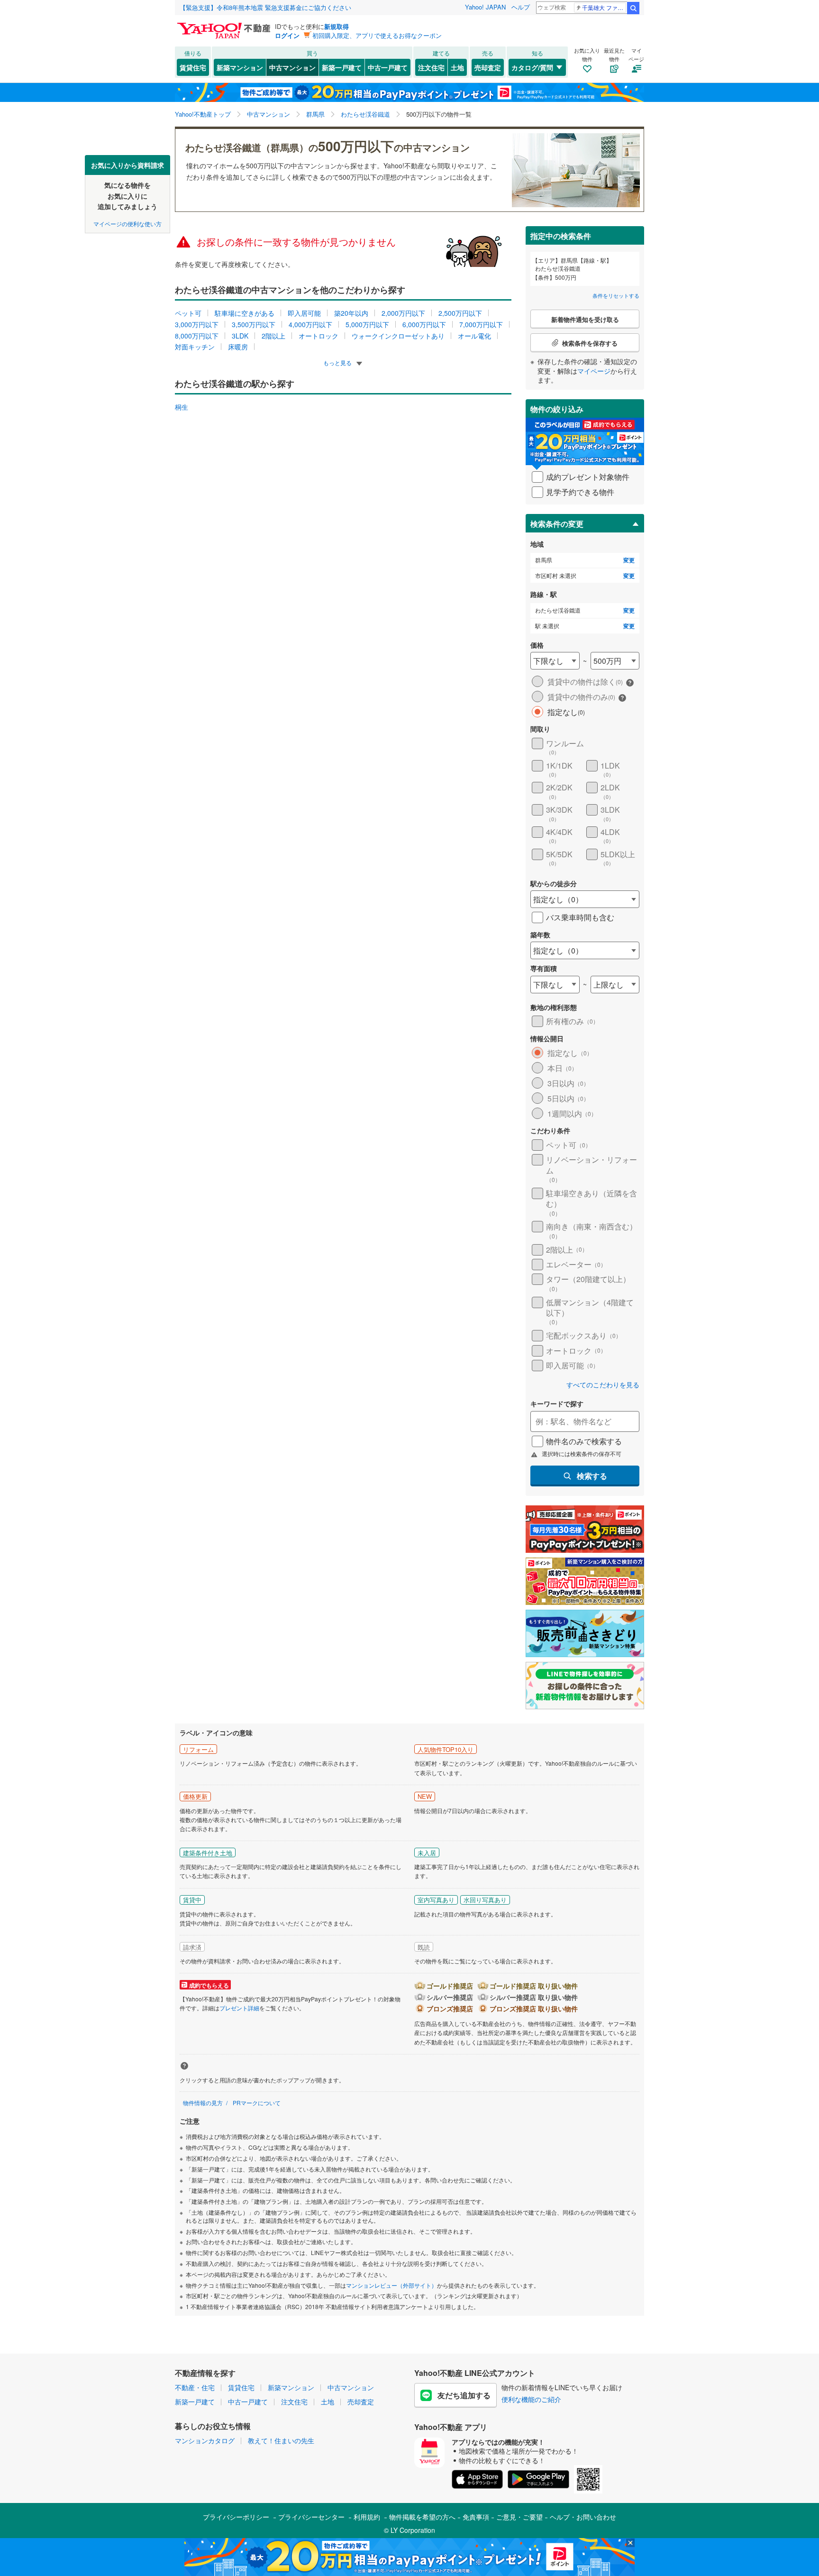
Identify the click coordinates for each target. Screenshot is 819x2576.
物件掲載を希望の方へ (422, 2517)
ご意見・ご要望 (519, 2517)
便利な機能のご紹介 (531, 2399)
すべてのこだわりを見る (603, 1385)
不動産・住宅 (195, 2387)
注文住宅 (431, 67)
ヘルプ (521, 7)
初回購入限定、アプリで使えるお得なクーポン (377, 35)
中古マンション (292, 67)
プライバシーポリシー (236, 2517)
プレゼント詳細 (239, 2008)
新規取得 (337, 26)
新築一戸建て (342, 67)
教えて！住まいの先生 (281, 2440)
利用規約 (367, 2517)
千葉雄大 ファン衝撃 (604, 7)
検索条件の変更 (557, 524)
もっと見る (338, 362)
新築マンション (240, 67)
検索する (592, 1476)
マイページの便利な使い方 (127, 223)
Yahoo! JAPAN (485, 7)
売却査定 (488, 67)
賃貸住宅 (193, 67)
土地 (457, 67)
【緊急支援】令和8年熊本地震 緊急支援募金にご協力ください (265, 7)
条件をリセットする (616, 295)
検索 (633, 8)
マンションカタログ (205, 2440)
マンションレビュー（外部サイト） (391, 2285)
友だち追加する (464, 2395)
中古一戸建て (388, 67)
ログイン (287, 35)
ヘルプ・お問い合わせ (583, 2517)
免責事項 (476, 2517)
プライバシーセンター (311, 2517)
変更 (629, 560)
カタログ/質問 (532, 67)
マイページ (594, 371)
